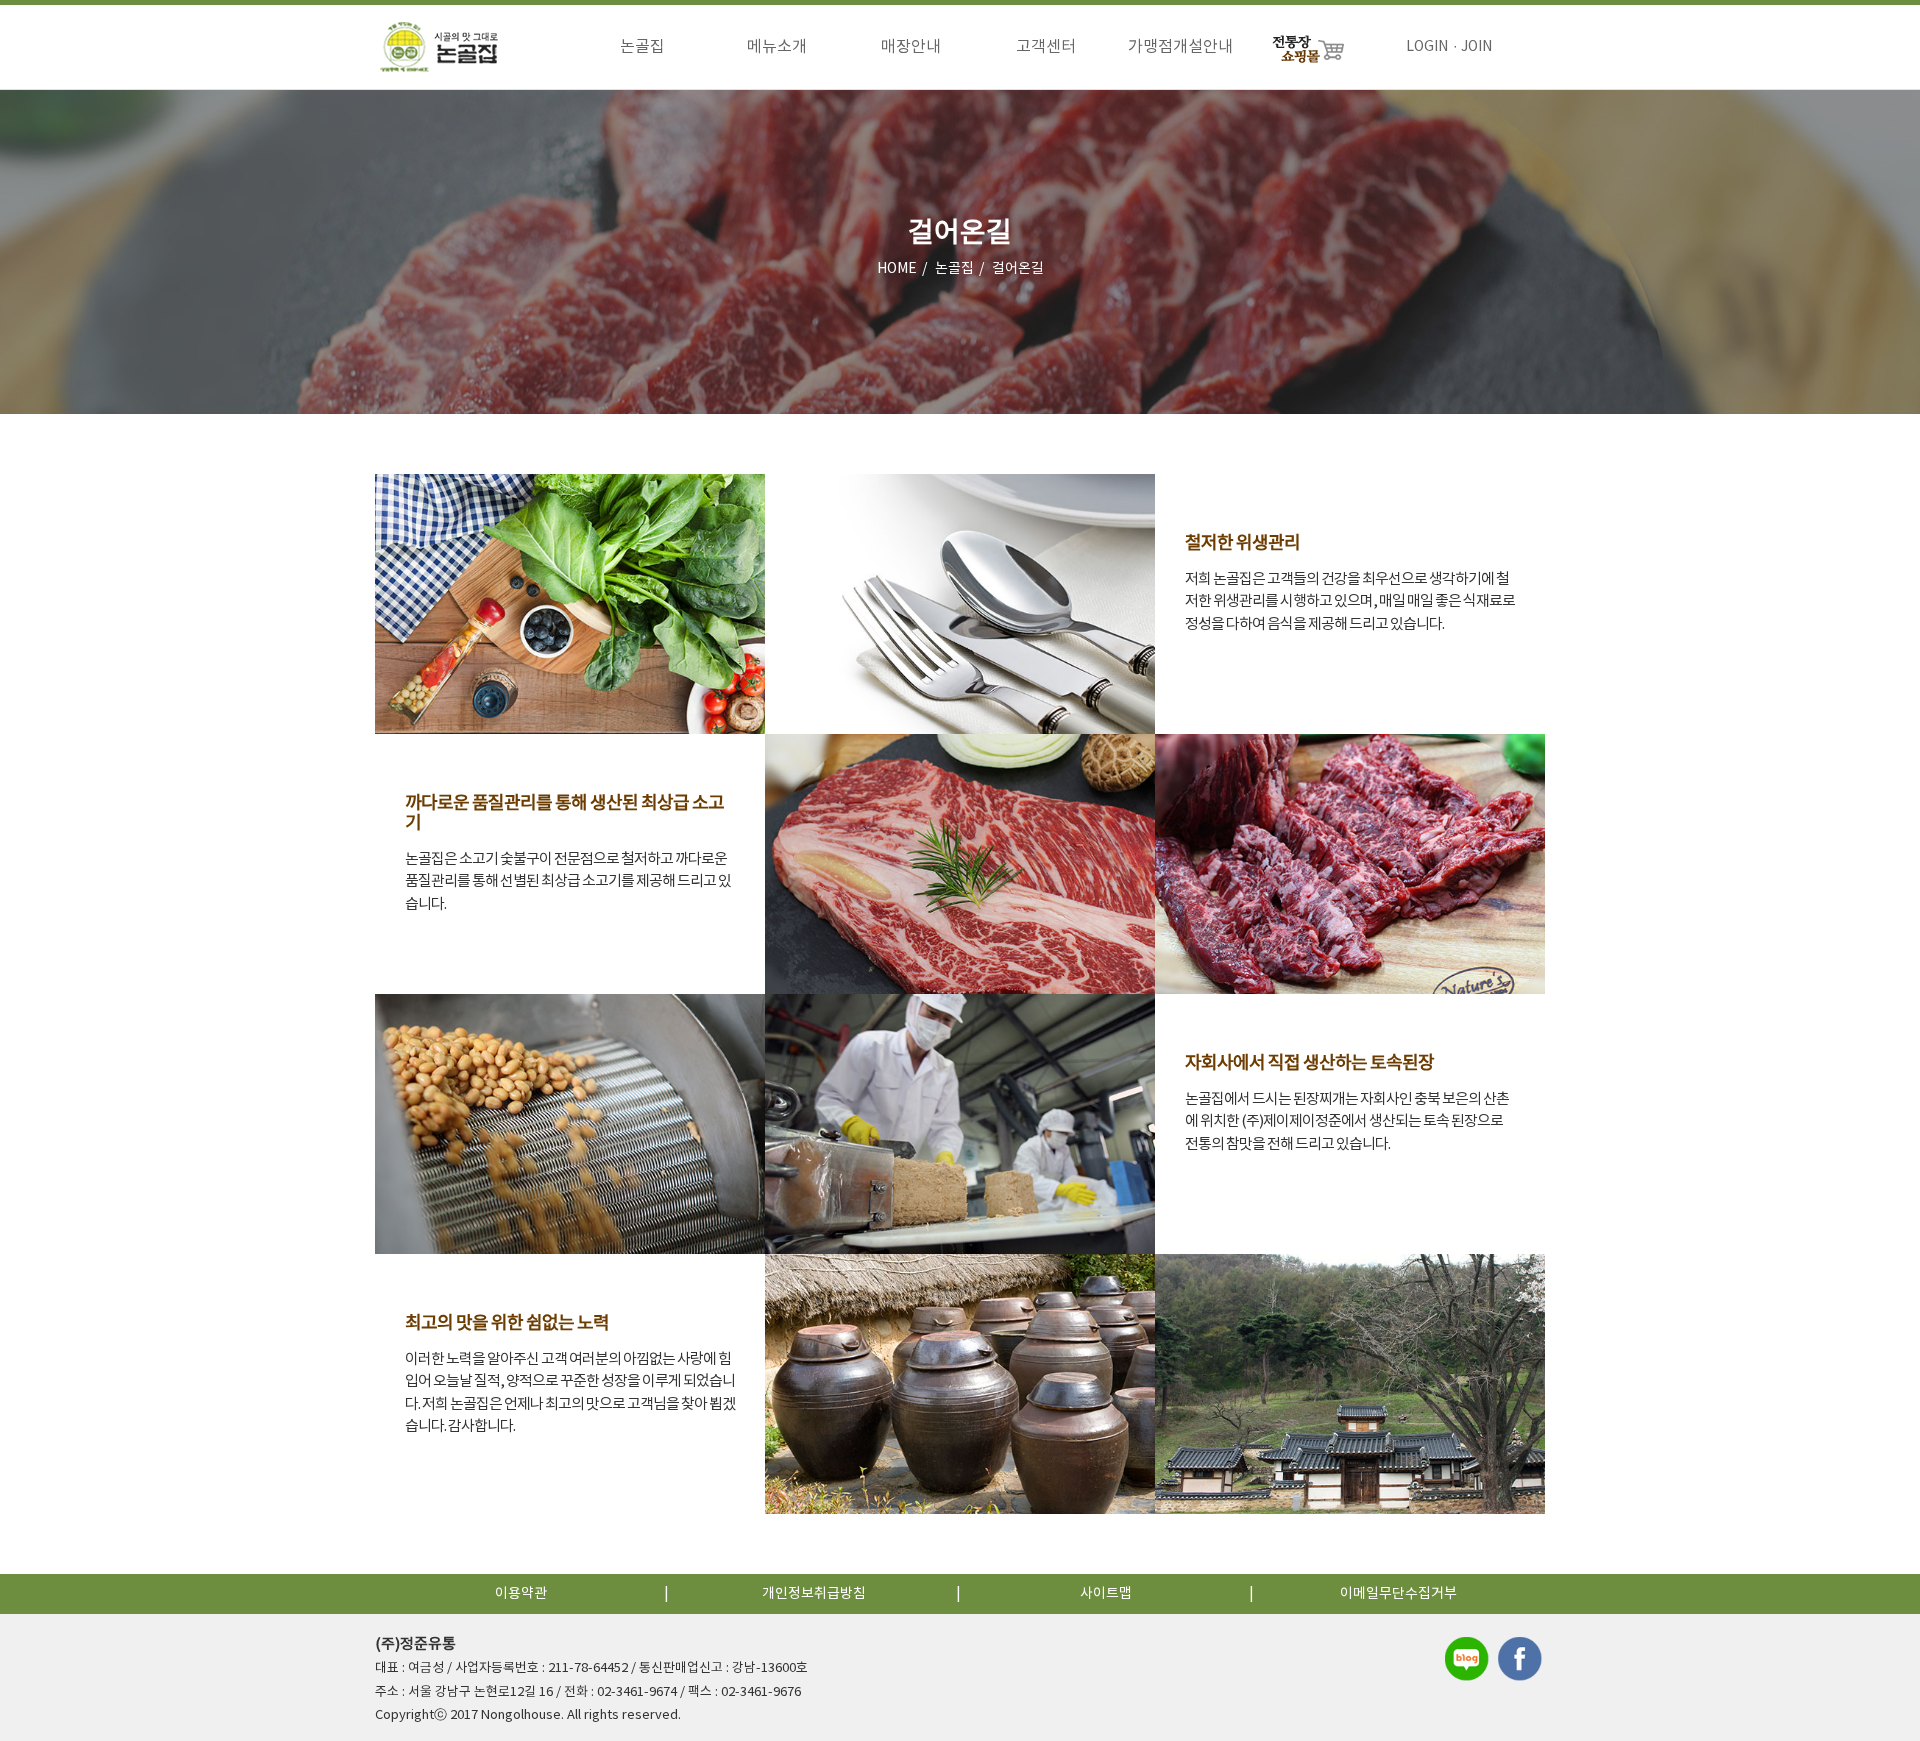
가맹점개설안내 (1180, 47)
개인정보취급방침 (814, 1594)
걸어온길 (1018, 269)
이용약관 (521, 1594)
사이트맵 (1106, 1594)
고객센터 (1046, 47)
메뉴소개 (777, 47)
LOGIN (1427, 47)
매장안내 (911, 47)
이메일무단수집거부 (1398, 1594)
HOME (897, 269)
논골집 (642, 47)
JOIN (1476, 47)
